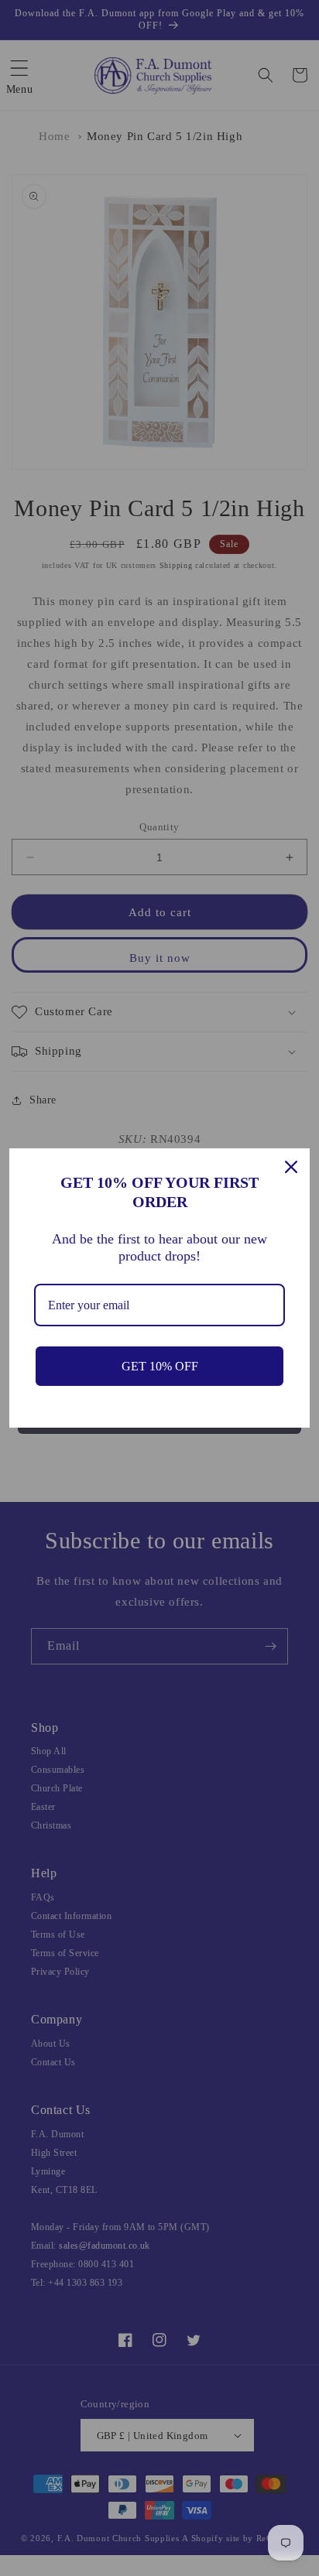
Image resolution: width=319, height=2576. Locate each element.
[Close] (291, 1167)
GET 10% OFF (160, 1366)
